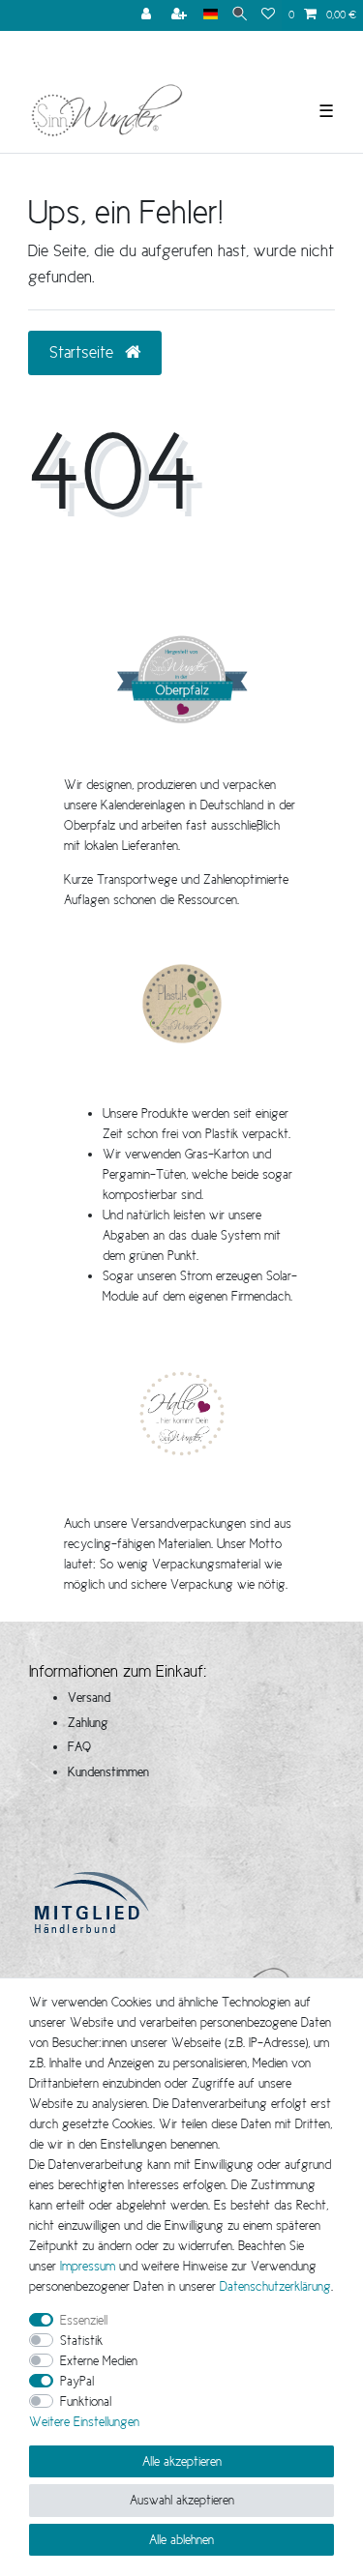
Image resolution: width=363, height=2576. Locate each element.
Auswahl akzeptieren (182, 2500)
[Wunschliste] (268, 15)
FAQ (79, 1746)
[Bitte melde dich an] (148, 15)
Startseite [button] (84, 352)
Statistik (81, 2340)
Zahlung (88, 1722)
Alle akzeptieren (182, 2461)
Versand (89, 1697)
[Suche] (240, 15)
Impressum (88, 2266)
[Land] (211, 15)
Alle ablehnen (181, 2539)
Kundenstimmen (108, 1771)
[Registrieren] (181, 15)
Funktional (86, 2401)
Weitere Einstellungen (84, 2421)
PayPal (77, 2381)
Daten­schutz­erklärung (275, 2286)
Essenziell (84, 2320)
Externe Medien (99, 2360)
